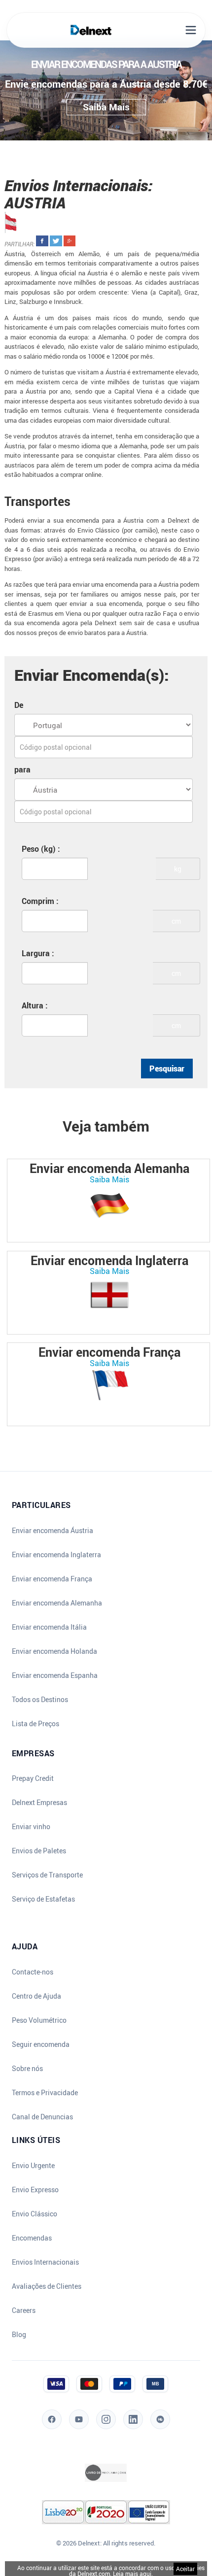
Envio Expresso (35, 2190)
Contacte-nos (33, 1972)
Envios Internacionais (45, 2262)
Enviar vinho (31, 1827)
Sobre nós (27, 2069)
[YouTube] (79, 2419)
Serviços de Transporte (47, 1875)
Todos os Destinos (40, 1700)
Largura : (38, 953)
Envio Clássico (35, 2214)
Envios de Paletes (39, 1851)
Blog (19, 2335)
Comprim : (40, 901)
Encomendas (32, 2238)
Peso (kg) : (41, 849)
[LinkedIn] (133, 2419)
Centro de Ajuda (36, 1996)
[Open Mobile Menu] (191, 30)
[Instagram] (106, 2419)
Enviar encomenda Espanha (55, 1675)
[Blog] (160, 2419)
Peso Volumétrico (39, 2020)
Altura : (35, 1005)
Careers (24, 2310)
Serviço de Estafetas (43, 1899)
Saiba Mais (109, 1179)
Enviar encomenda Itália (49, 1627)
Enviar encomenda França (52, 1579)
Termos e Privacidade (45, 2093)
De (19, 705)
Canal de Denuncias (42, 2117)
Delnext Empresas (39, 1803)
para (22, 769)
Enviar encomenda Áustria (53, 1531)
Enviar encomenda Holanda (54, 1651)
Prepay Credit (33, 1778)
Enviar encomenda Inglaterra (56, 1555)
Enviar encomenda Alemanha (57, 1603)
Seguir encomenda (41, 2044)
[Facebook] (52, 2419)
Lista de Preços (35, 1724)
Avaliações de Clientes (47, 2286)
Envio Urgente (33, 2166)
